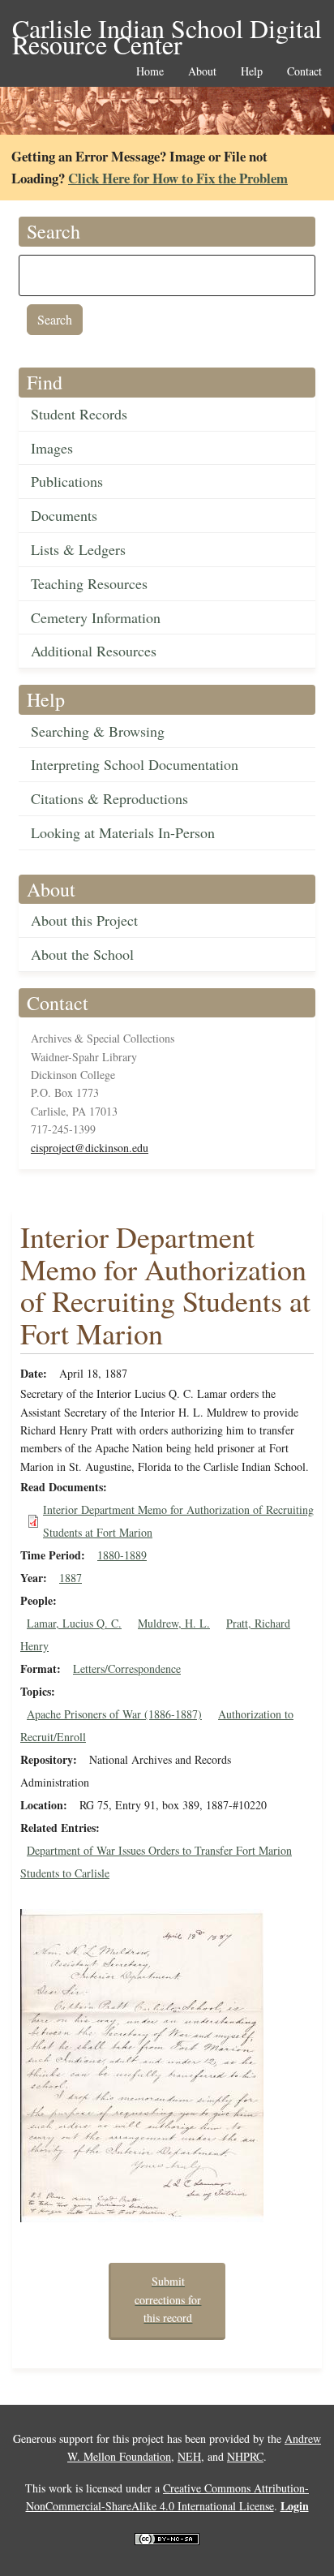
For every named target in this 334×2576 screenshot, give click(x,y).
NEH (189, 2456)
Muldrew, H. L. (174, 1623)
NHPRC (245, 2456)
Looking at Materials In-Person (123, 832)
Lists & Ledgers (78, 549)
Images (52, 448)
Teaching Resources (89, 583)
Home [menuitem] (150, 72)
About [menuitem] (202, 72)
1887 (71, 1578)
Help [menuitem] (252, 72)
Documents (64, 515)
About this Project (84, 920)
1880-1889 (122, 1555)
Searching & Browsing (98, 731)
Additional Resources (94, 651)
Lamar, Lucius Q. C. (74, 1623)
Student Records (79, 414)
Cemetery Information (96, 617)
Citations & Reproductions (109, 798)
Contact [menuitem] (304, 72)
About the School (82, 954)
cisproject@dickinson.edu (90, 1148)
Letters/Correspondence (127, 1669)
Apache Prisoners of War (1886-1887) (114, 1714)
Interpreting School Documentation (135, 764)
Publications (67, 481)
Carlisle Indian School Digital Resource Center (167, 30)
